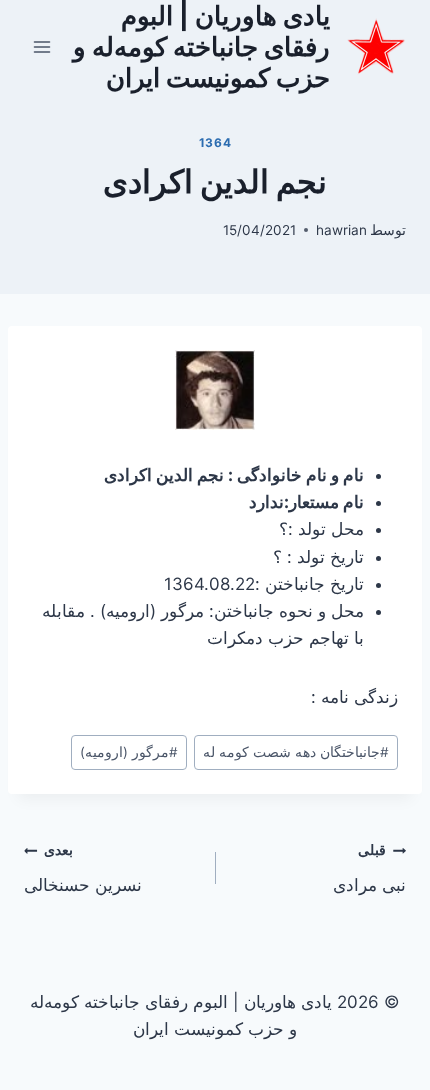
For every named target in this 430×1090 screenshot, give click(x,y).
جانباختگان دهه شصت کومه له (296, 752)
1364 (215, 142)
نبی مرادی (369, 868)
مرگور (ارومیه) (129, 752)
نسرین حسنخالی (83, 868)
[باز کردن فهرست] (42, 46)
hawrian (341, 230)
